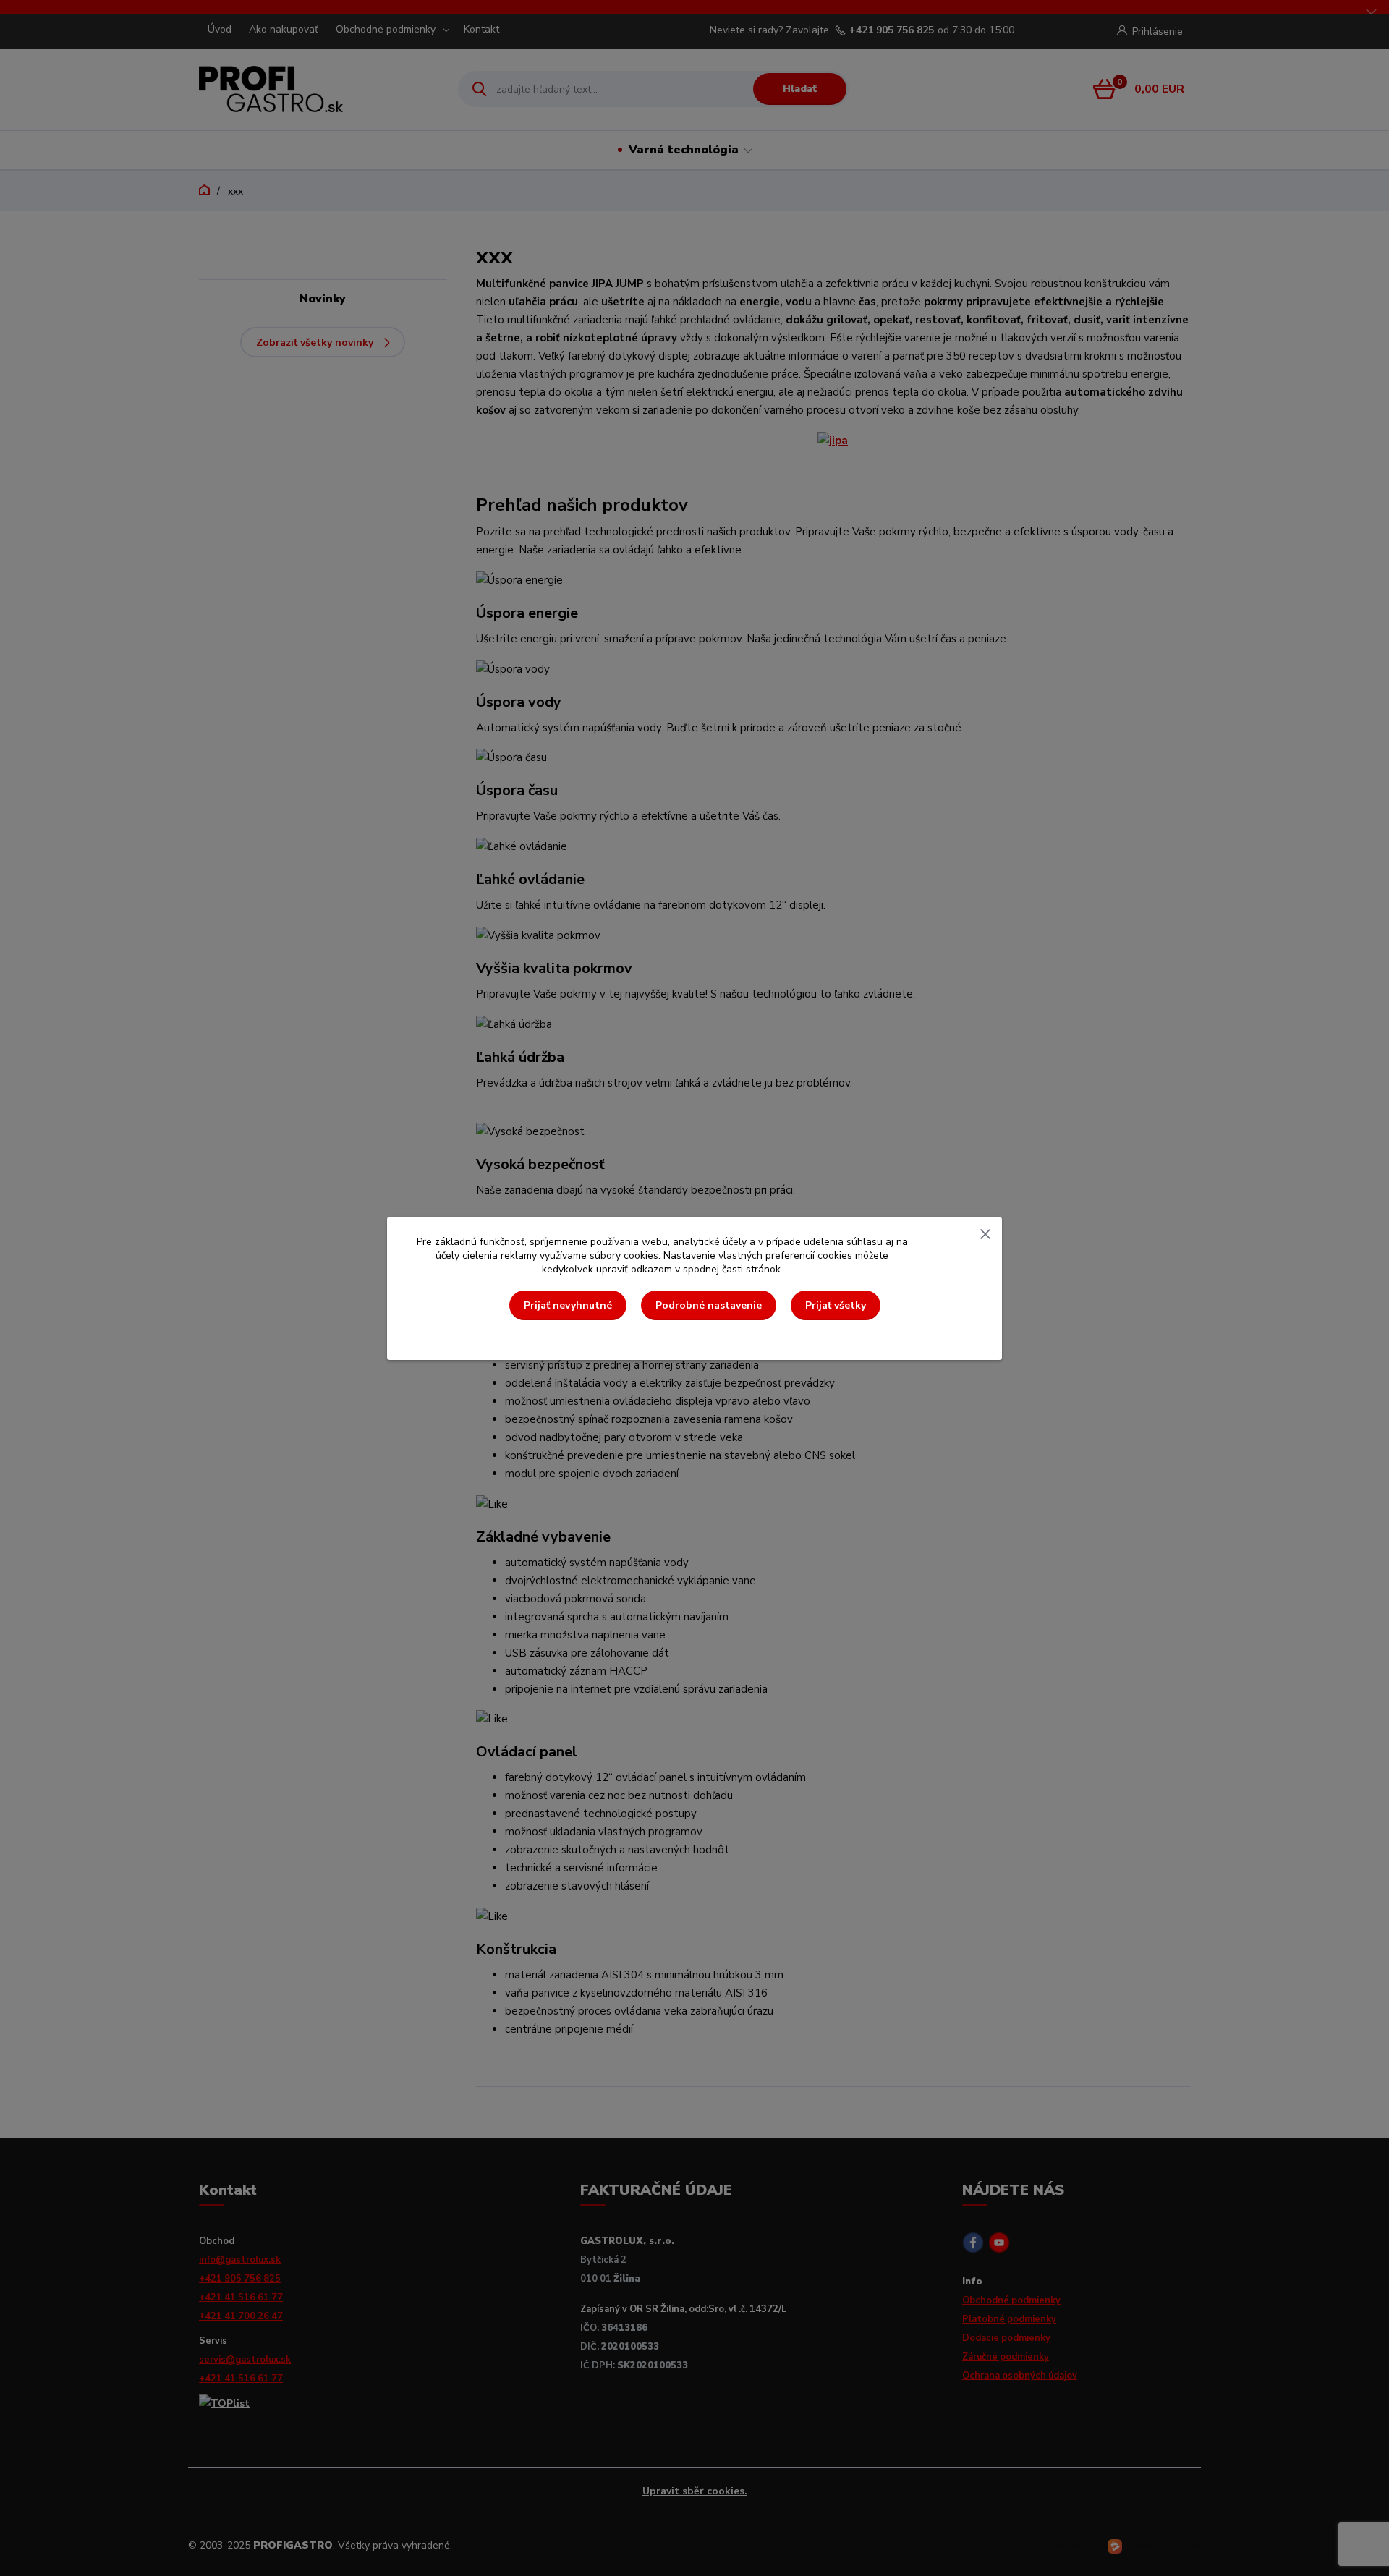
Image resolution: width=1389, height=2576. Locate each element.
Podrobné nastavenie (709, 1305)
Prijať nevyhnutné (568, 1305)
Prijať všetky (836, 1305)
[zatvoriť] (985, 1231)
